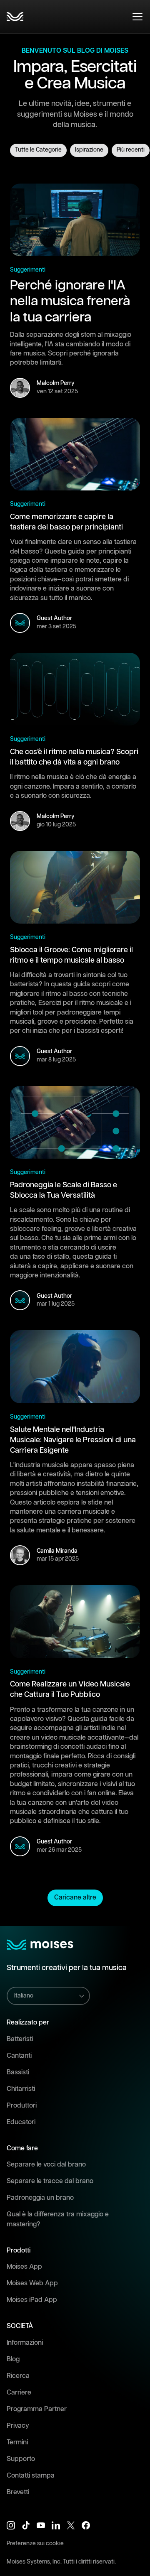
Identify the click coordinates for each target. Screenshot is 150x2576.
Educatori (21, 2122)
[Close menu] (137, 17)
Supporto (21, 2459)
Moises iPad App (32, 2300)
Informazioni (25, 2343)
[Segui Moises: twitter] (71, 2525)
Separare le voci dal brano (46, 2165)
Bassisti (18, 2072)
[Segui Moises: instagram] (11, 2525)
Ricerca (18, 2376)
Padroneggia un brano (40, 2198)
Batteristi (20, 2039)
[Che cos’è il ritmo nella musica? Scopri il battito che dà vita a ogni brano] (75, 689)
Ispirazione (89, 150)
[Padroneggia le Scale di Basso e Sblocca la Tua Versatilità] (75, 1123)
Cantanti (19, 2056)
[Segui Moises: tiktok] (26, 2525)
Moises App (24, 2267)
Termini (17, 2442)
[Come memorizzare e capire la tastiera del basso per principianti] (75, 454)
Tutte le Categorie (38, 150)
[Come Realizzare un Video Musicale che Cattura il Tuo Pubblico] (75, 1622)
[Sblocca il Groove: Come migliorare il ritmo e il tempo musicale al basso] (75, 887)
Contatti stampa (31, 2476)
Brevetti (18, 2492)
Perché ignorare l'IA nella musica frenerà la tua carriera (70, 301)
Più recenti (131, 150)
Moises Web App (32, 2283)
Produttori (22, 2106)
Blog (13, 2359)
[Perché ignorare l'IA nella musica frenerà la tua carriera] (75, 220)
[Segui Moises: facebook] (86, 2525)
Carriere (19, 2393)
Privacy (18, 2426)
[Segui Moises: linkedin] (56, 2525)
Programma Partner (37, 2409)
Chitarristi (21, 2089)
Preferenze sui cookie (35, 2544)
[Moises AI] (15, 17)
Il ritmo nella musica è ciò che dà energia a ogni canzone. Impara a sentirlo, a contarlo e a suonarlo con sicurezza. (73, 787)
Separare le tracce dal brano (50, 2181)
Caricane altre (75, 1898)
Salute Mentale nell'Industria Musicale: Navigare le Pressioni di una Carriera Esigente (73, 1440)
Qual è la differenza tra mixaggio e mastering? (58, 2219)
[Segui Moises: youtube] (41, 2525)
